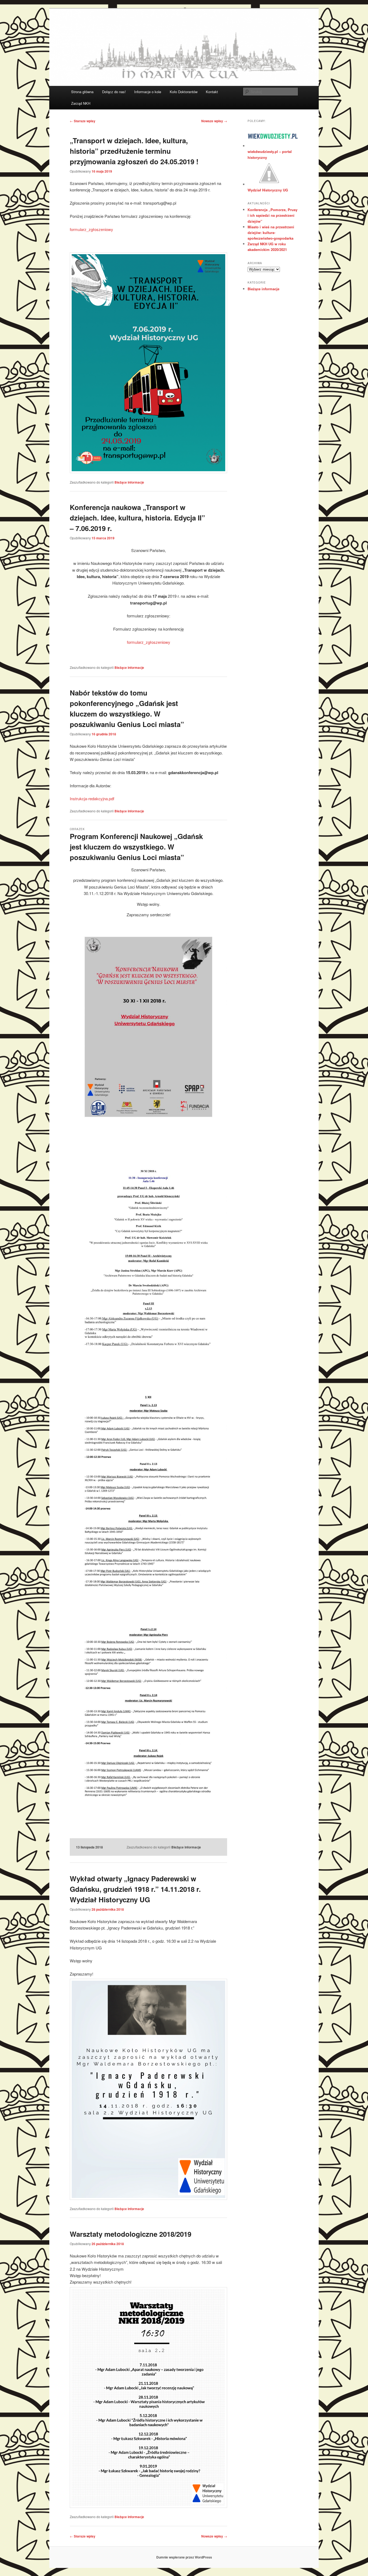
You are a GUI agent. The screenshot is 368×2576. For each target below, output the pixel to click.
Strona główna (82, 92)
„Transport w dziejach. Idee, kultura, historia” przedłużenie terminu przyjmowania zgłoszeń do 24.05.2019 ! (134, 151)
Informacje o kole (148, 92)
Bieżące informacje (129, 482)
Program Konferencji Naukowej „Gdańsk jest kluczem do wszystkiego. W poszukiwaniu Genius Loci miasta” (136, 847)
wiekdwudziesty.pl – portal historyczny (270, 154)
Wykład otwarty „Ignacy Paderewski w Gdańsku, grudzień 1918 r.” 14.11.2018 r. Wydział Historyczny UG (135, 1889)
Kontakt (212, 92)
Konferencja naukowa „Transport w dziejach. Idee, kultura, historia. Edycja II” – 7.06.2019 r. (137, 518)
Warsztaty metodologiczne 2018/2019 (131, 2234)
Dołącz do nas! (114, 92)
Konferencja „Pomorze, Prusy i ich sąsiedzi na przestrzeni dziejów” (272, 215)
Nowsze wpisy (214, 121)
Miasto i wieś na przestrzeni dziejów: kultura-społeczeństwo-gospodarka (271, 233)
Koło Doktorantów (184, 92)
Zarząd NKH (81, 103)
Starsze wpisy (83, 121)
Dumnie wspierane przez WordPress (184, 2557)
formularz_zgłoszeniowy (91, 229)
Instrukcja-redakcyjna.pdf (92, 798)
